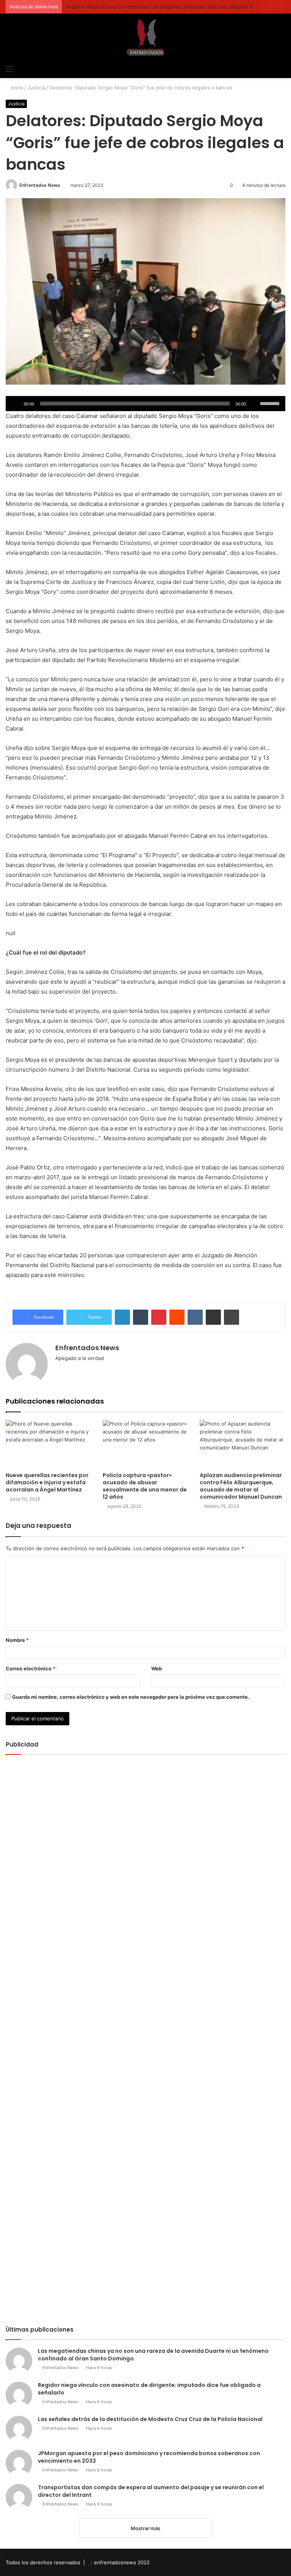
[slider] (271, 403)
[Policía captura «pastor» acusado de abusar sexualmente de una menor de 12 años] (145, 1444)
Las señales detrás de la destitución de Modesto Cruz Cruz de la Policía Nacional (150, 2419)
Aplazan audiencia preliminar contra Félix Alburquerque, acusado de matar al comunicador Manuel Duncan (241, 1486)
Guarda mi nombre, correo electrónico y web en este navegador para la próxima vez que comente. (131, 1697)
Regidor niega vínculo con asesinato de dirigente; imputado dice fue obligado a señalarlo (171, 6)
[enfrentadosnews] (145, 37)
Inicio (16, 88)
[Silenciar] (254, 404)
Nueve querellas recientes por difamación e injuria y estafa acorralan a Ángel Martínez (47, 1482)
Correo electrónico (31, 1668)
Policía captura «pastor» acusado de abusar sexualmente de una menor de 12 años (145, 1486)
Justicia (36, 88)
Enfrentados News (40, 185)
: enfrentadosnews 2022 (120, 2562)
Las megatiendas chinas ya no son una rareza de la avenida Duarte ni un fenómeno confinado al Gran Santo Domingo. (153, 2355)
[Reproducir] (16, 404)
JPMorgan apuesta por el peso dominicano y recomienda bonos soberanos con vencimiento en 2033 (149, 2457)
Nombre (17, 1640)
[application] (145, 404)
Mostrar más (145, 2528)
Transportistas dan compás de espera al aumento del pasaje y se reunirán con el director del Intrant (151, 2491)
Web (156, 1668)
